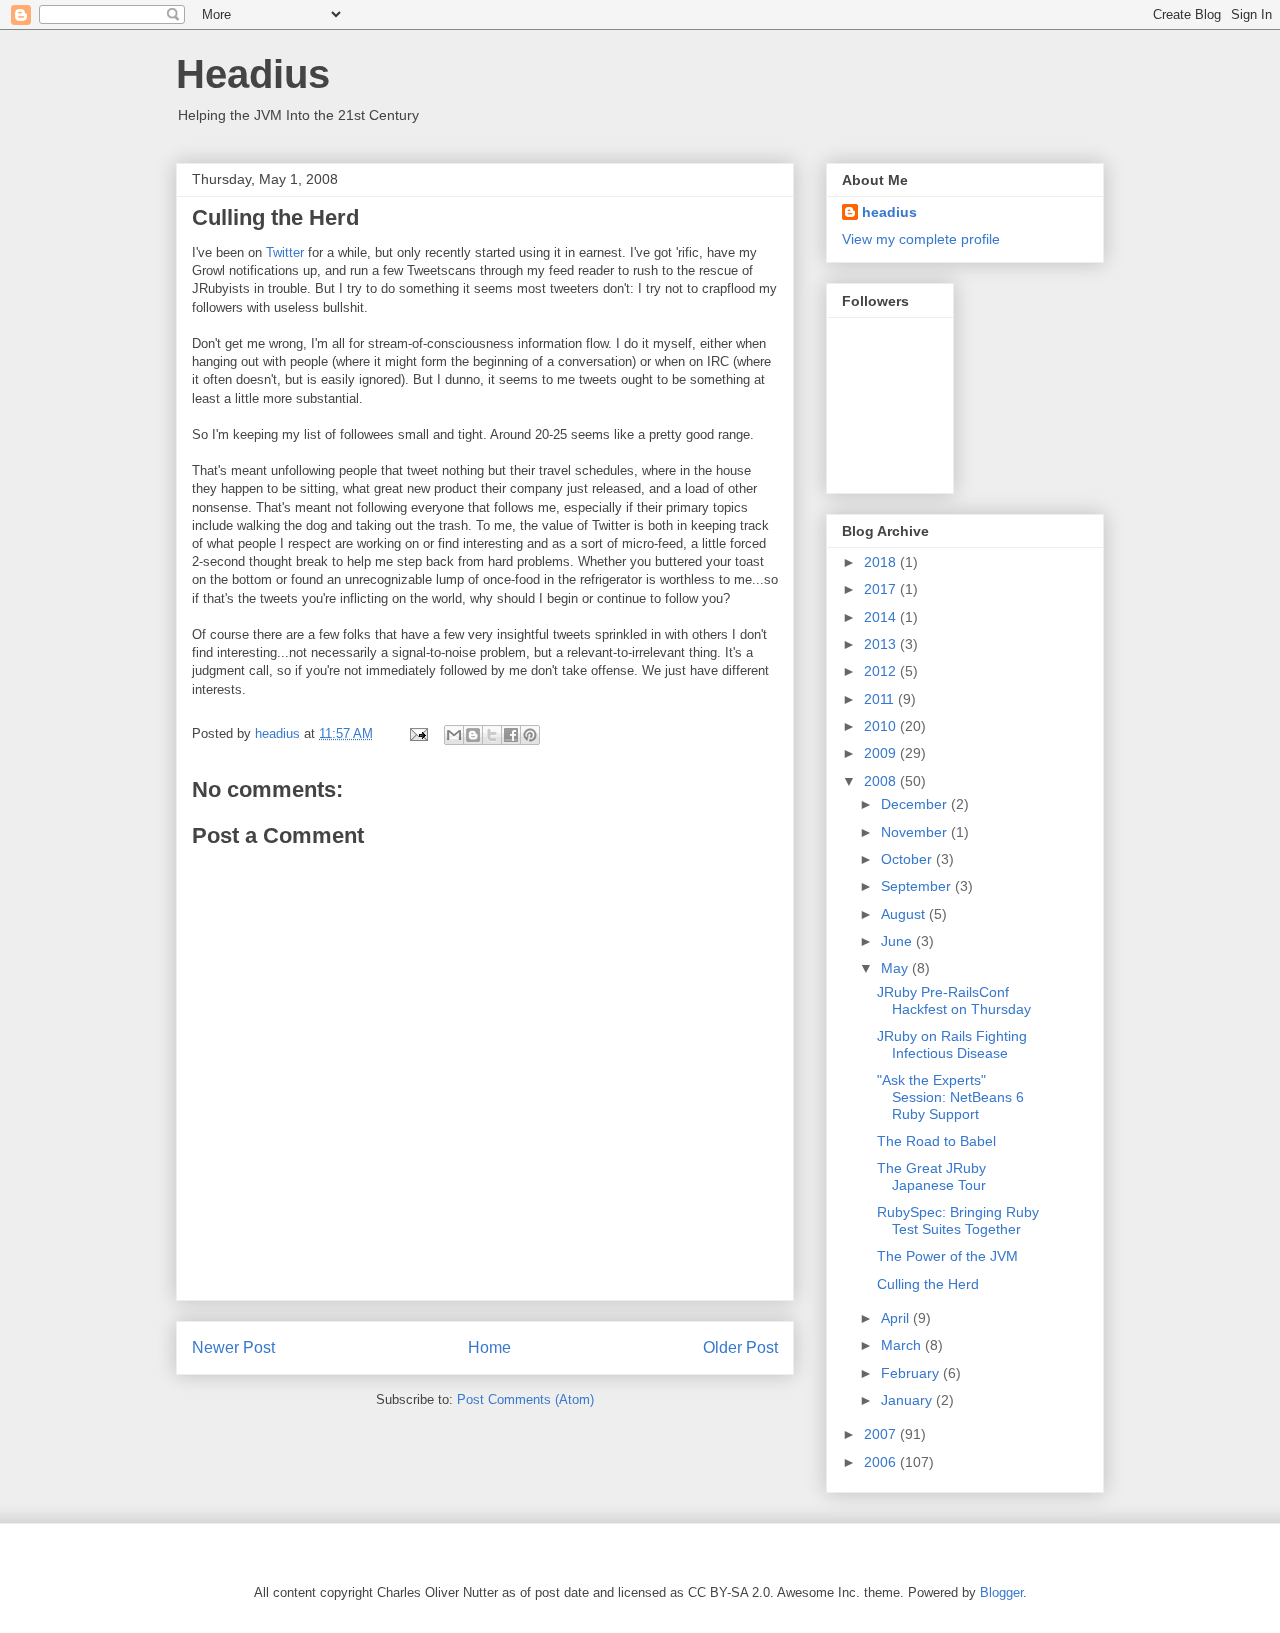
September (918, 886)
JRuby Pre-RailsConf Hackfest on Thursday (954, 1000)
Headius (253, 74)
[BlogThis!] (473, 735)
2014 (882, 617)
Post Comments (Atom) (525, 1399)
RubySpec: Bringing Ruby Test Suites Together (958, 1220)
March (903, 1345)
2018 (882, 562)
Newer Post (233, 1347)
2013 (882, 644)
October (908, 859)
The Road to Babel (936, 1141)
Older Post (740, 1347)
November (916, 832)
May (896, 968)
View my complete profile (921, 239)
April (897, 1318)
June (898, 941)
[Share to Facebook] (511, 735)
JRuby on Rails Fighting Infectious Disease (952, 1044)
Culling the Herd (928, 1284)
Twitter (285, 252)
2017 (882, 589)
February (912, 1373)
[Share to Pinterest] (530, 735)
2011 (881, 699)
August (905, 914)
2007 (882, 1434)
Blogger (1001, 1592)
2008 (882, 781)
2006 (882, 1462)
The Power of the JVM (947, 1256)
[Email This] (454, 735)
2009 (882, 753)
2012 (882, 671)
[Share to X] (492, 735)
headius (889, 212)
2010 (882, 726)
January (908, 1400)
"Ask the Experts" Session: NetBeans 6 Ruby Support (950, 1097)
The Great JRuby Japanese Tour (931, 1176)
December (916, 804)
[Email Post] (417, 733)
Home (489, 1347)
